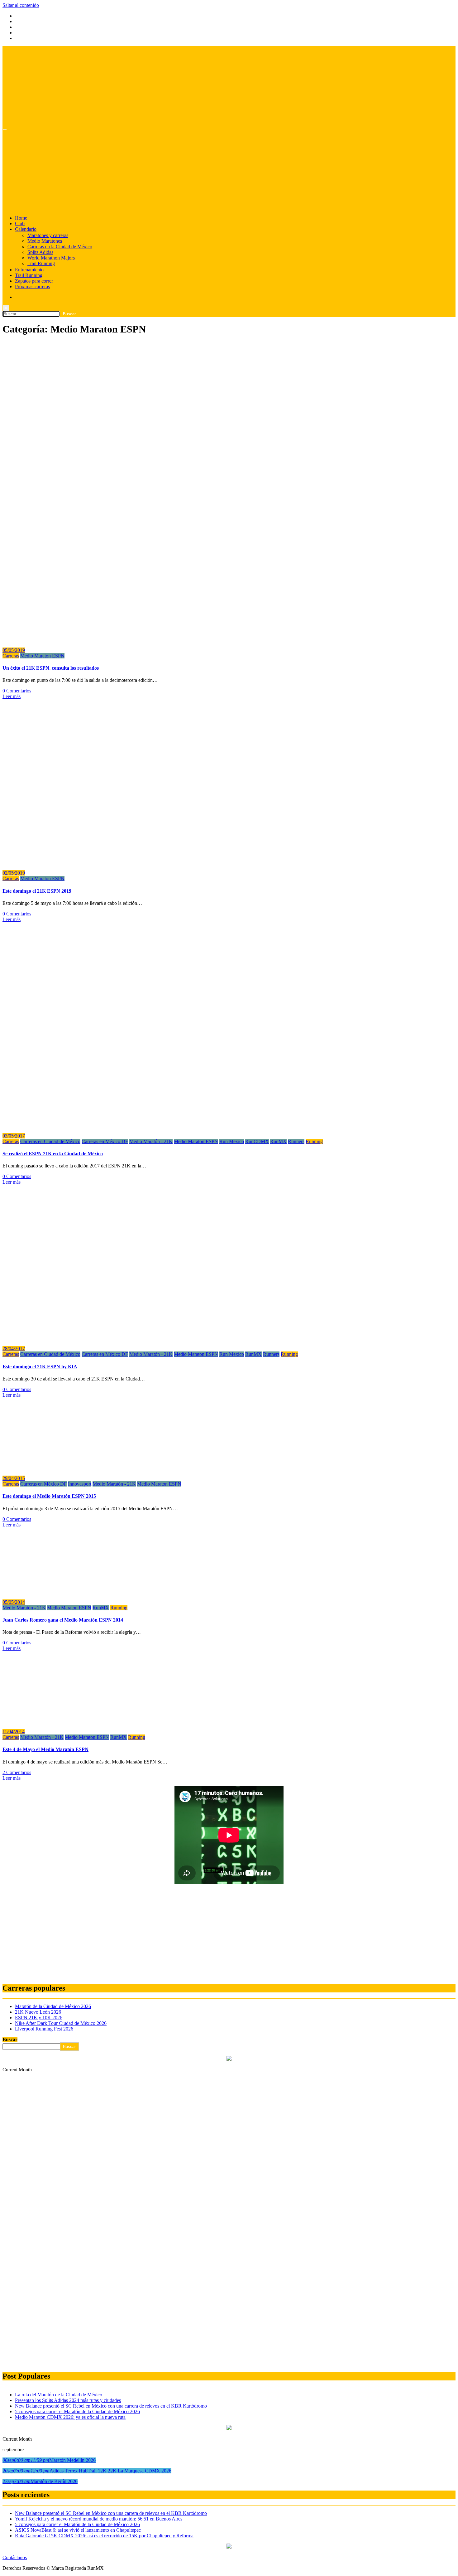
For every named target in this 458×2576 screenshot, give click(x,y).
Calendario (26, 229)
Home (21, 218)
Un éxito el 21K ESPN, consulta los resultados (51, 668)
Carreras (11, 656)
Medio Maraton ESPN (42, 656)
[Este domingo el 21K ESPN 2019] (135, 862)
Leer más (12, 696)
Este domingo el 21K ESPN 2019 (37, 891)
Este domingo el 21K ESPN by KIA (40, 1367)
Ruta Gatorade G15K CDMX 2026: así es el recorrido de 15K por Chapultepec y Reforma (104, 2536)
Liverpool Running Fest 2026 (44, 2029)
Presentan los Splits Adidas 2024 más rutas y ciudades (68, 2400)
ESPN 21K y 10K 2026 (39, 2018)
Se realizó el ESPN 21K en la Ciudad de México (53, 1154)
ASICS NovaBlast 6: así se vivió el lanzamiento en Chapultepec (78, 2530)
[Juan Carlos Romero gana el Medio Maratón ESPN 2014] (65, 1591)
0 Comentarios (17, 691)
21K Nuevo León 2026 (38, 2012)
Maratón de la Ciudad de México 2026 (53, 2006)
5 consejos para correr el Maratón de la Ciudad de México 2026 (77, 2411)
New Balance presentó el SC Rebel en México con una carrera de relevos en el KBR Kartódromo (111, 2406)
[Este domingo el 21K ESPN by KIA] (115, 1338)
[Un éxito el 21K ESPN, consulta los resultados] (127, 640)
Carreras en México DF (105, 1141)
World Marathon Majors (51, 258)
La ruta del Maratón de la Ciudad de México (59, 2395)
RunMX (278, 1141)
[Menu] (5, 130)
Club (20, 223)
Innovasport (80, 1484)
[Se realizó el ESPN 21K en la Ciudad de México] (90, 1125)
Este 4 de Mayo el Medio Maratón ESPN (45, 1749)
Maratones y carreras (48, 235)
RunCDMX (257, 1141)
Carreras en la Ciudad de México (60, 247)
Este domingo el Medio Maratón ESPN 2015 (49, 1496)
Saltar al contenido (21, 5)
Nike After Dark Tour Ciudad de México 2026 (61, 2023)
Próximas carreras (32, 286)
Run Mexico (232, 1141)
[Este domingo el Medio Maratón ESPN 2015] (65, 1468)
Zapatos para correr (34, 281)
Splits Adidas (40, 252)
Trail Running (41, 263)
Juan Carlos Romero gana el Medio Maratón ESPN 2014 (63, 1620)
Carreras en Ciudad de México (50, 1141)
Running (314, 1141)
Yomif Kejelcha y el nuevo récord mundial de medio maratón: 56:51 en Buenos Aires (99, 2519)
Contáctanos (15, 2557)
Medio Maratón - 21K (151, 1141)
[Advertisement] (189, 1934)
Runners (296, 1141)
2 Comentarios (17, 1772)
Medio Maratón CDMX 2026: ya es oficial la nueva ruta (70, 2417)
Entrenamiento (29, 270)
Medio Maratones (45, 241)
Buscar (10, 2039)
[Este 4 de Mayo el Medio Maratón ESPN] (65, 1721)
